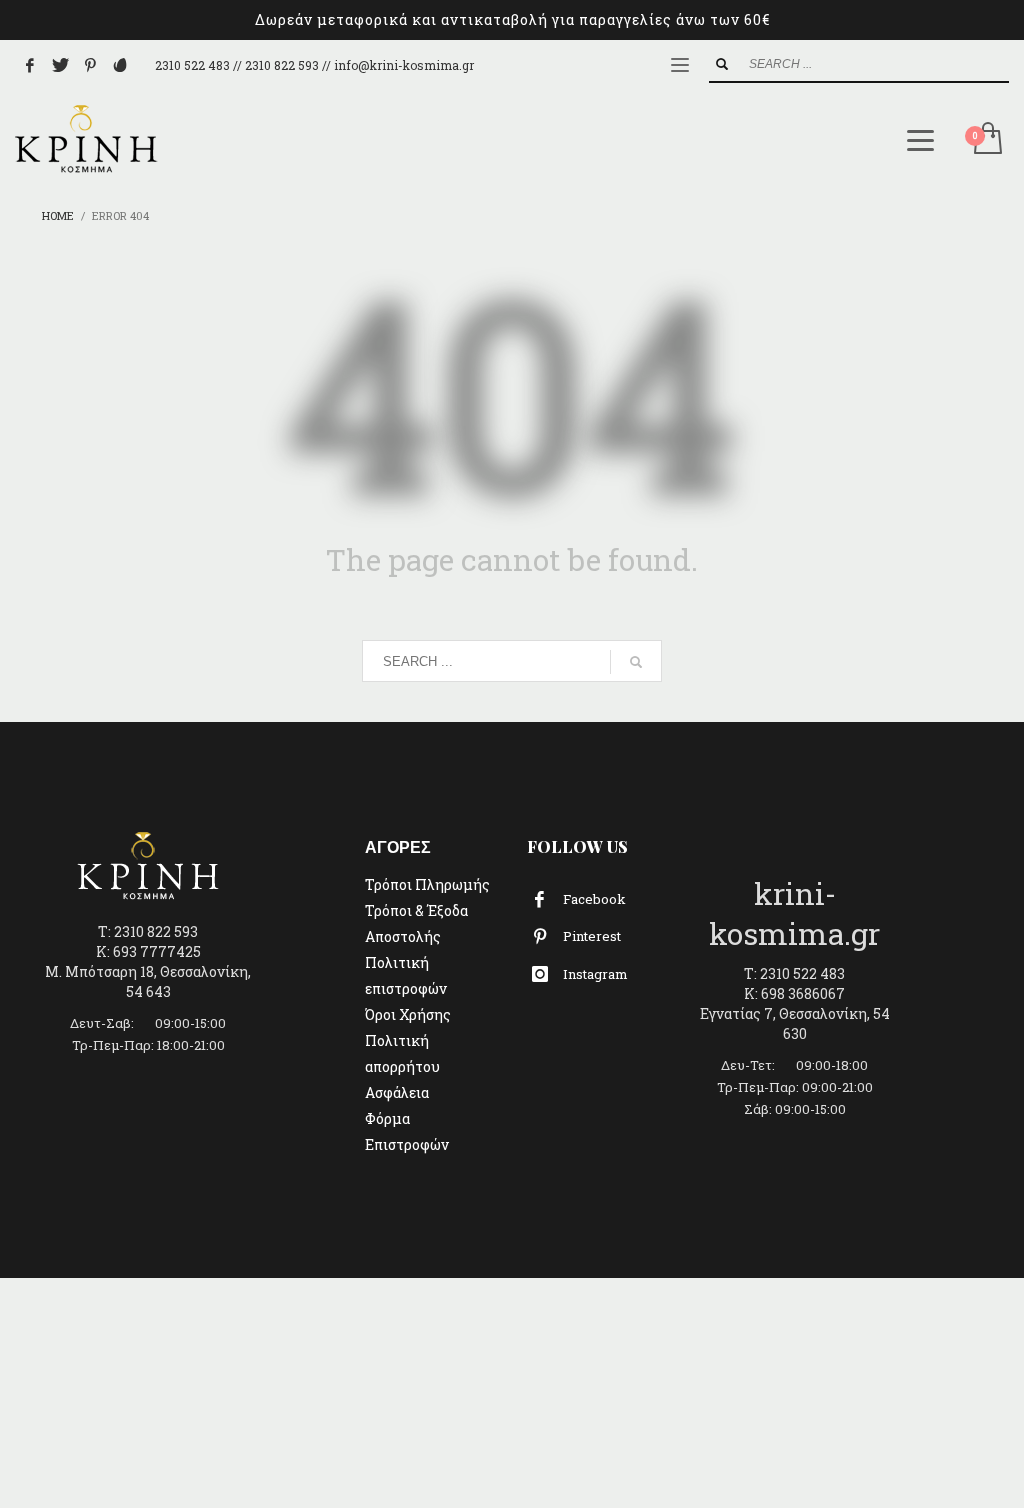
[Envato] (120, 65)
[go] (722, 64)
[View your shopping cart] (986, 140)
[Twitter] (60, 65)
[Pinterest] (90, 65)
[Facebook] (30, 65)
